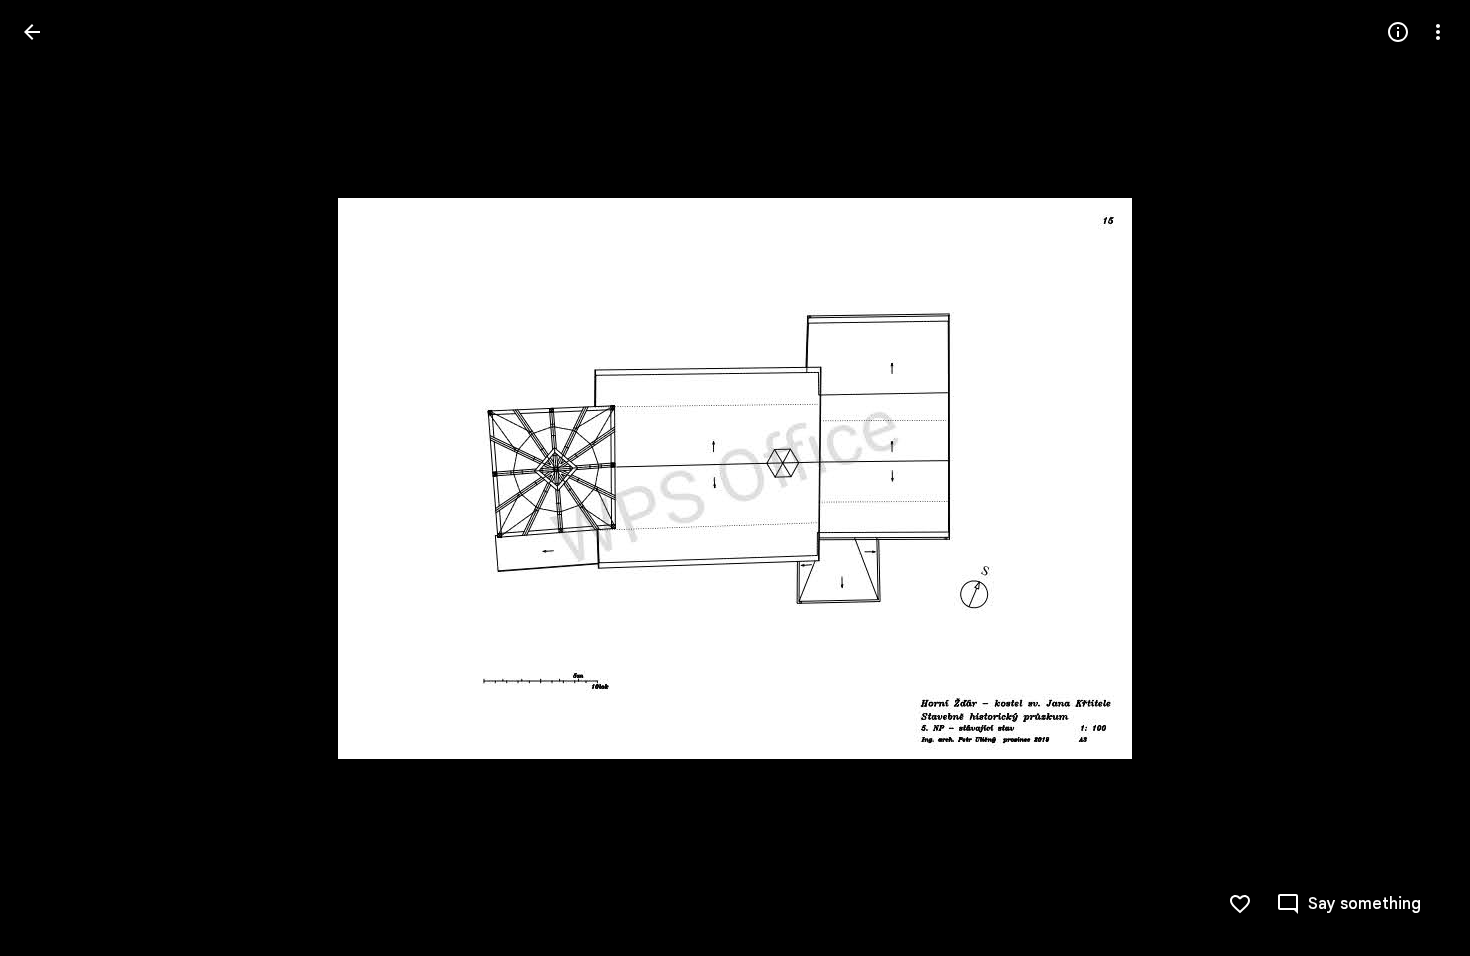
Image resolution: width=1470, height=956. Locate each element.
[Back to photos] (32, 32)
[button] (56, 478)
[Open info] (1398, 32)
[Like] (1240, 904)
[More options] (1438, 32)
